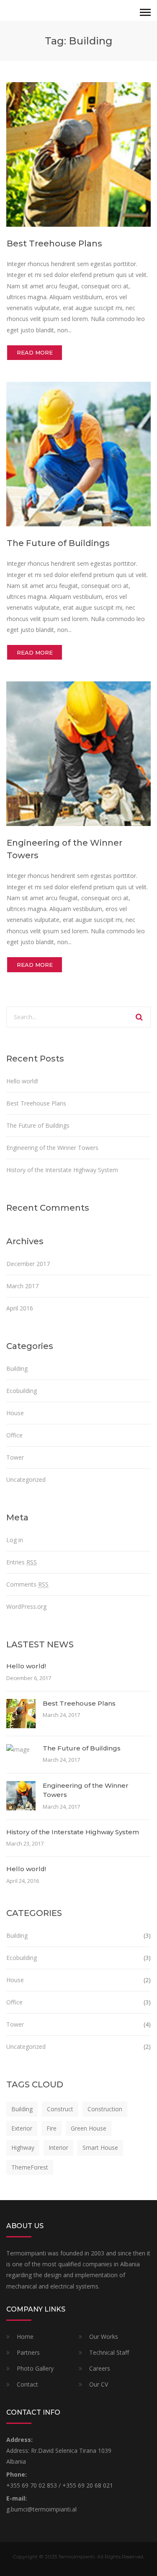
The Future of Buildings (58, 543)
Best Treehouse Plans (54, 243)
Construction (105, 2109)
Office (14, 1435)
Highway (23, 2148)
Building (17, 1368)
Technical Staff (109, 2352)
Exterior (22, 2128)
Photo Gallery (35, 2368)
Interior (58, 2148)
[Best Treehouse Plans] (78, 154)
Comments (27, 1584)
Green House (89, 2128)
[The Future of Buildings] (78, 454)
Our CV (99, 2384)
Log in (15, 1540)
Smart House (100, 2148)
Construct (60, 2109)
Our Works (104, 2337)
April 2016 (20, 1308)
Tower (15, 1457)
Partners (28, 2352)
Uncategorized (26, 1480)
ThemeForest (30, 2167)
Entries (22, 1562)
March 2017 (22, 1286)
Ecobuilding (22, 1391)
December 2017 (28, 1264)
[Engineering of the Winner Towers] (78, 753)
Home (25, 2337)
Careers (100, 2368)
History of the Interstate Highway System (62, 1170)
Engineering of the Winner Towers (52, 1148)
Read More (35, 352)
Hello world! (22, 1081)
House (15, 1413)
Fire (51, 2128)
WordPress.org (26, 1606)
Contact (27, 2384)
